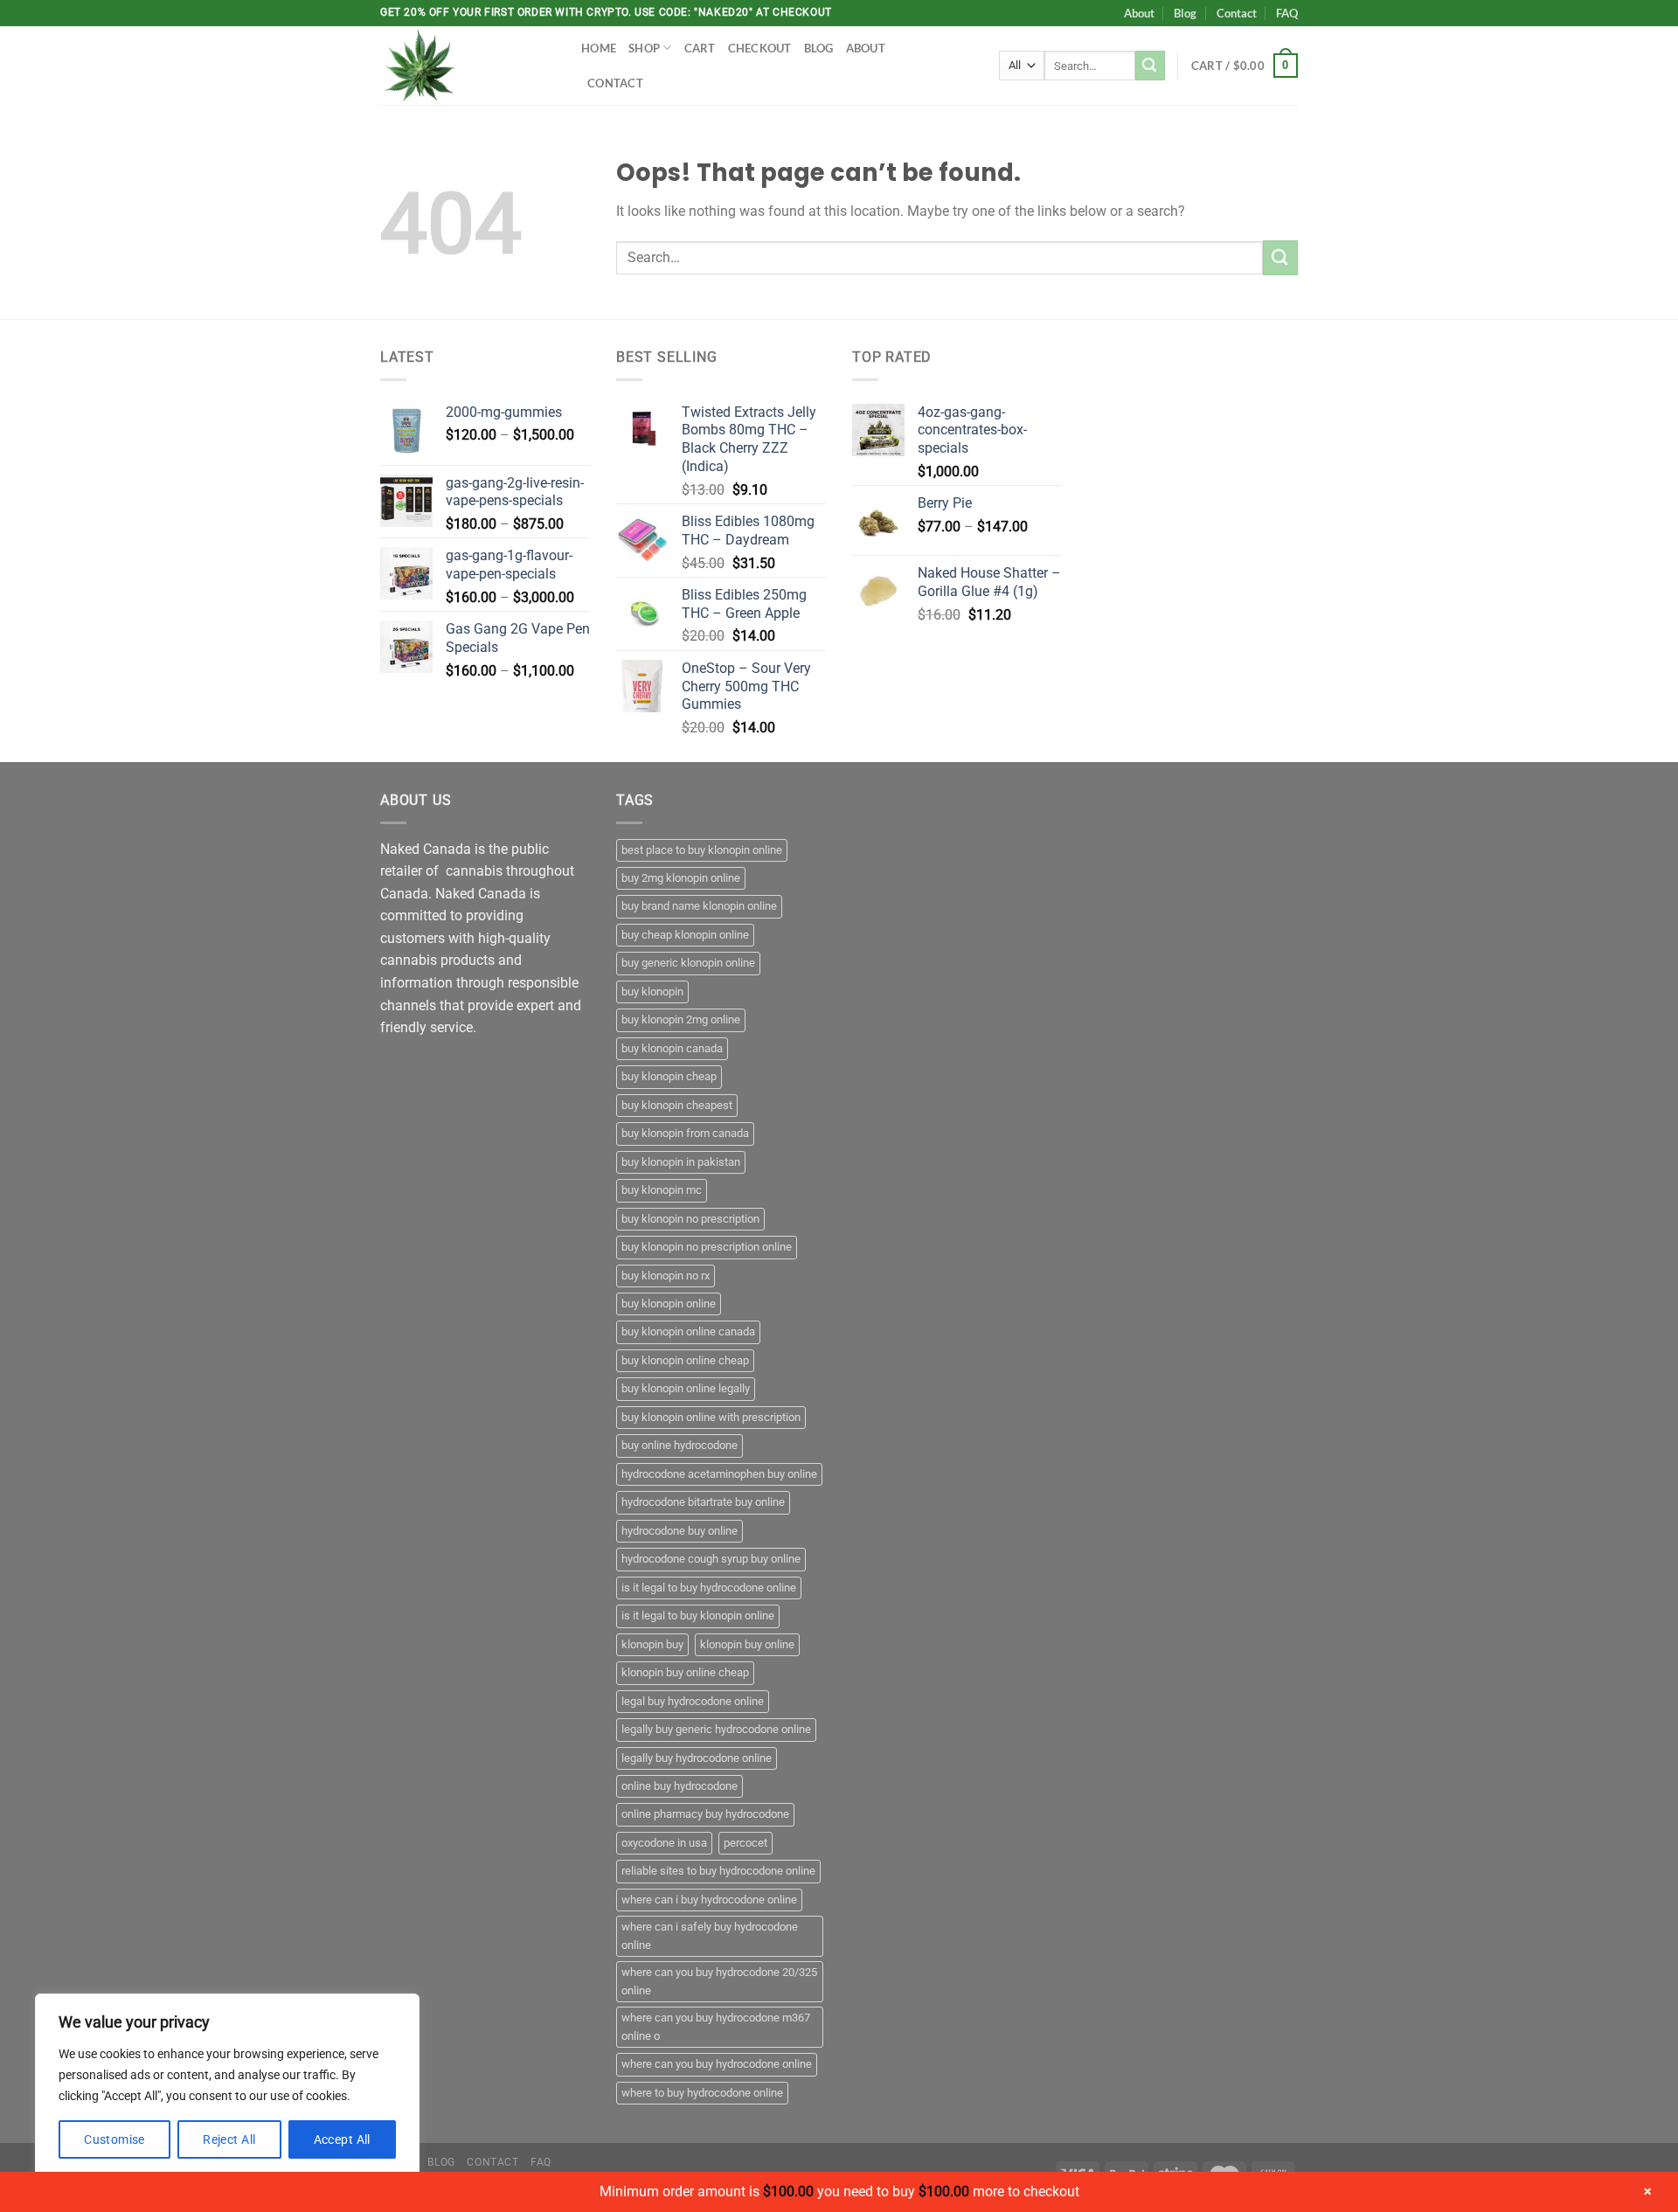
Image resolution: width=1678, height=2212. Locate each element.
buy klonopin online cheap (685, 1360)
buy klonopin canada (672, 1048)
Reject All (229, 2139)
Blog (1185, 13)
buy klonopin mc (662, 1190)
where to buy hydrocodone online (702, 2093)
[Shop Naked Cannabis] (468, 66)
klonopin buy (652, 1644)
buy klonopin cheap (669, 1076)
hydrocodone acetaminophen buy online (719, 1474)
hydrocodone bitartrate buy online (703, 1502)
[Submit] (1150, 66)
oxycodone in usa (664, 1843)
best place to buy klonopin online (702, 850)
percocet (745, 1843)
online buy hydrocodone (680, 1786)
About (1139, 13)
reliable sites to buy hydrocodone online (718, 1871)
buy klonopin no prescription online (707, 1247)
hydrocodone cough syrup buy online (711, 1559)
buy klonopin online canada (688, 1331)
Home (599, 48)
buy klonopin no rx (666, 1276)
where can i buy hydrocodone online (709, 1900)
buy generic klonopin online (688, 963)
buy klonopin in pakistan (681, 1162)
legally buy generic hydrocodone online (716, 1729)
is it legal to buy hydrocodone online (709, 1588)
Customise (114, 2139)
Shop (644, 48)
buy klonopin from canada (685, 1133)
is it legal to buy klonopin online (698, 1616)
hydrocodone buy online (680, 1531)
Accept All (342, 2139)
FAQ (1287, 13)
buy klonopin (652, 992)
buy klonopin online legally (686, 1388)
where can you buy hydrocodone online (717, 2064)
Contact (1237, 13)
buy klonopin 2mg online (681, 1019)
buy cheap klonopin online (685, 935)
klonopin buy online (747, 1644)
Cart (700, 48)
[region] (227, 2085)
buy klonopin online (669, 1304)
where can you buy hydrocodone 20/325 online (719, 1981)
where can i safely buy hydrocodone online (710, 1935)
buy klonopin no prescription (690, 1219)
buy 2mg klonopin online (681, 878)
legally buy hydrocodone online (697, 1758)
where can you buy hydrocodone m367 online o (716, 2026)
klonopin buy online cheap (685, 1672)
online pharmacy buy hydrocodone (705, 1814)
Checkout (760, 48)
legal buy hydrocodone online (693, 1701)
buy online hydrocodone (680, 1445)
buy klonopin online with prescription (711, 1417)
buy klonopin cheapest (677, 1105)
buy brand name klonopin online (699, 906)
